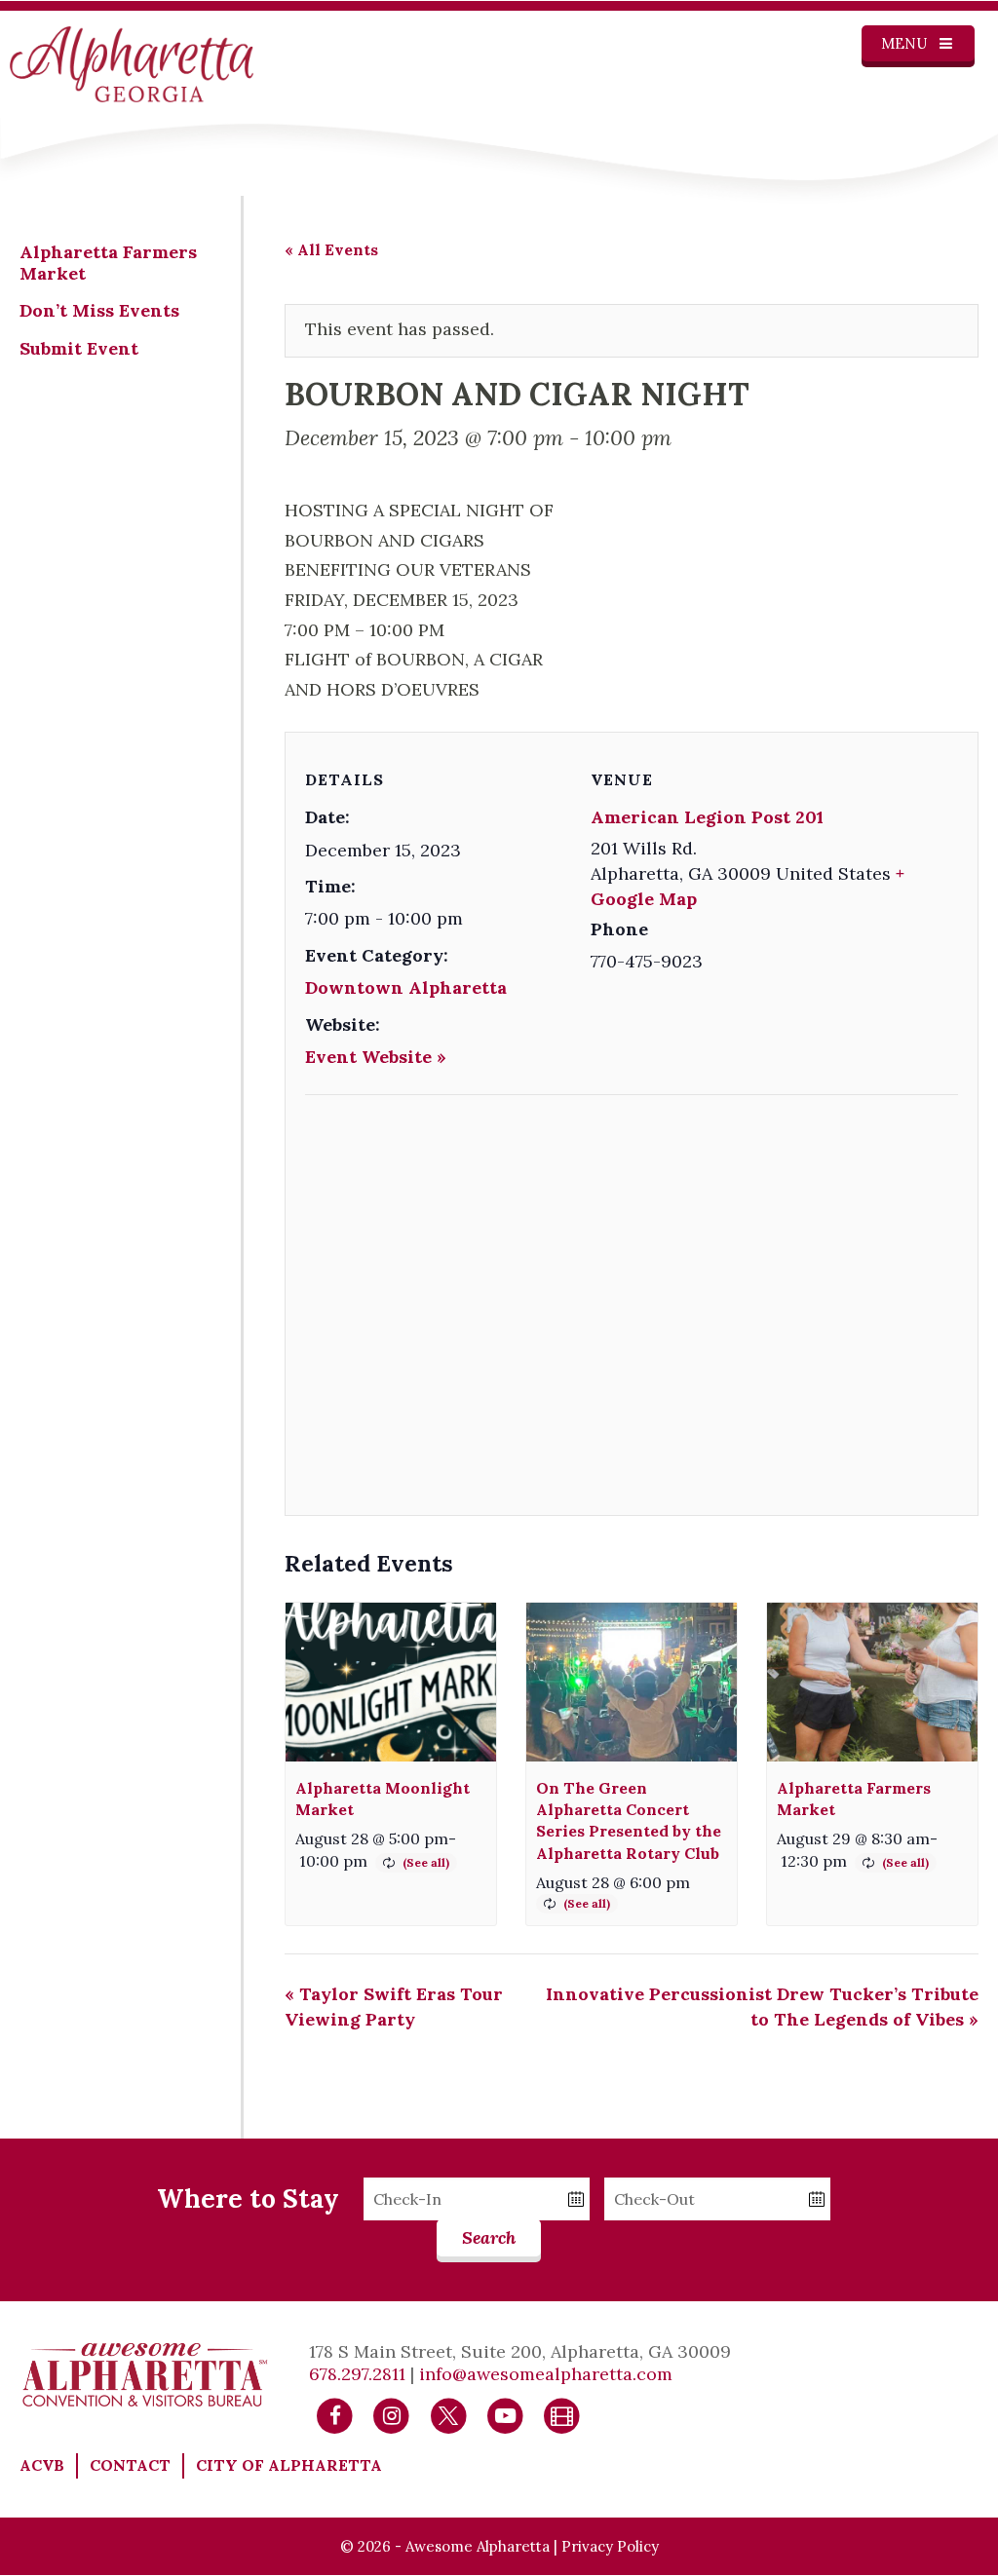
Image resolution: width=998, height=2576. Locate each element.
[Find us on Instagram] (391, 2414)
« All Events (331, 249)
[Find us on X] (449, 2414)
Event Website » (376, 1057)
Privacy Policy (610, 2546)
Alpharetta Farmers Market (108, 263)
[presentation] (391, 1682)
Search (489, 2237)
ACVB (42, 2465)
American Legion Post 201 (707, 817)
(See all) (426, 1862)
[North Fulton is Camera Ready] (562, 2414)
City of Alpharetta (289, 2465)
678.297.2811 (357, 2374)
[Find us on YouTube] (505, 2414)
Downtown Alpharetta (406, 987)
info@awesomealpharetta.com (546, 2374)
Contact (130, 2465)
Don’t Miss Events (99, 310)
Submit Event (79, 348)
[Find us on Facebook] (335, 2414)
